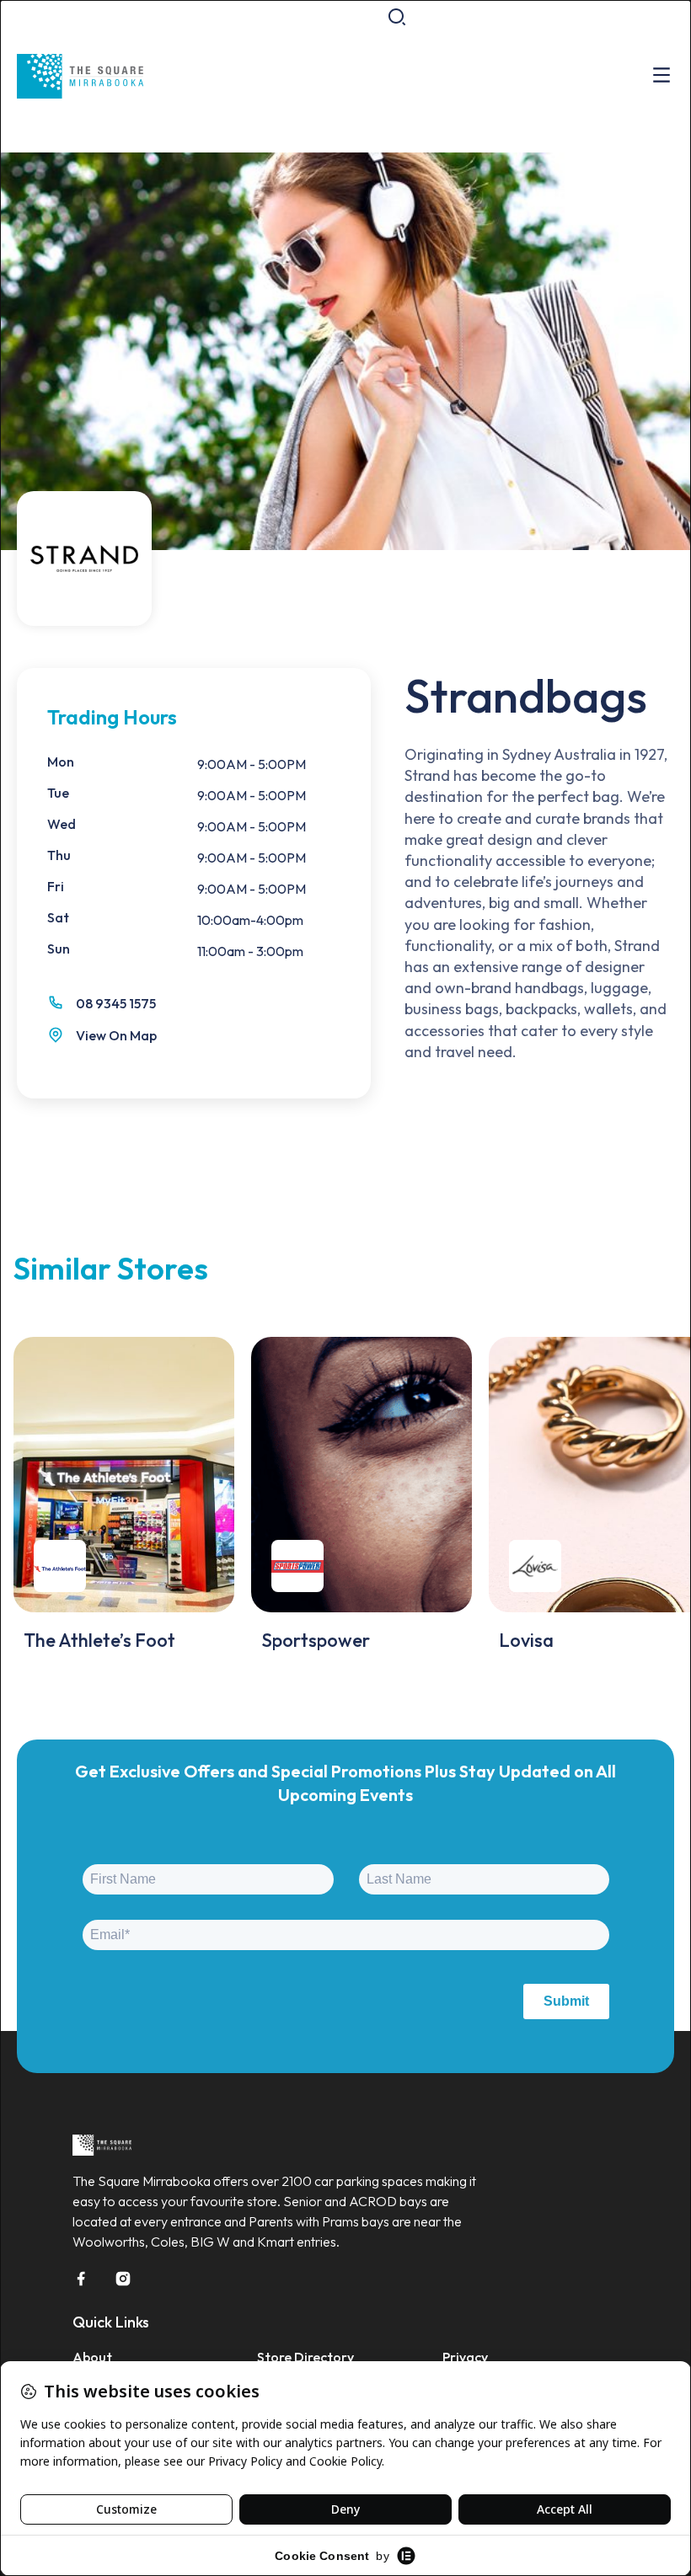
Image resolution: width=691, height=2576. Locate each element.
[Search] (604, 93)
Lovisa (526, 1640)
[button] (397, 17)
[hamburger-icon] (662, 76)
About (92, 2357)
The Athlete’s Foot (99, 1640)
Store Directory (305, 2357)
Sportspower (316, 1640)
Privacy (465, 2357)
